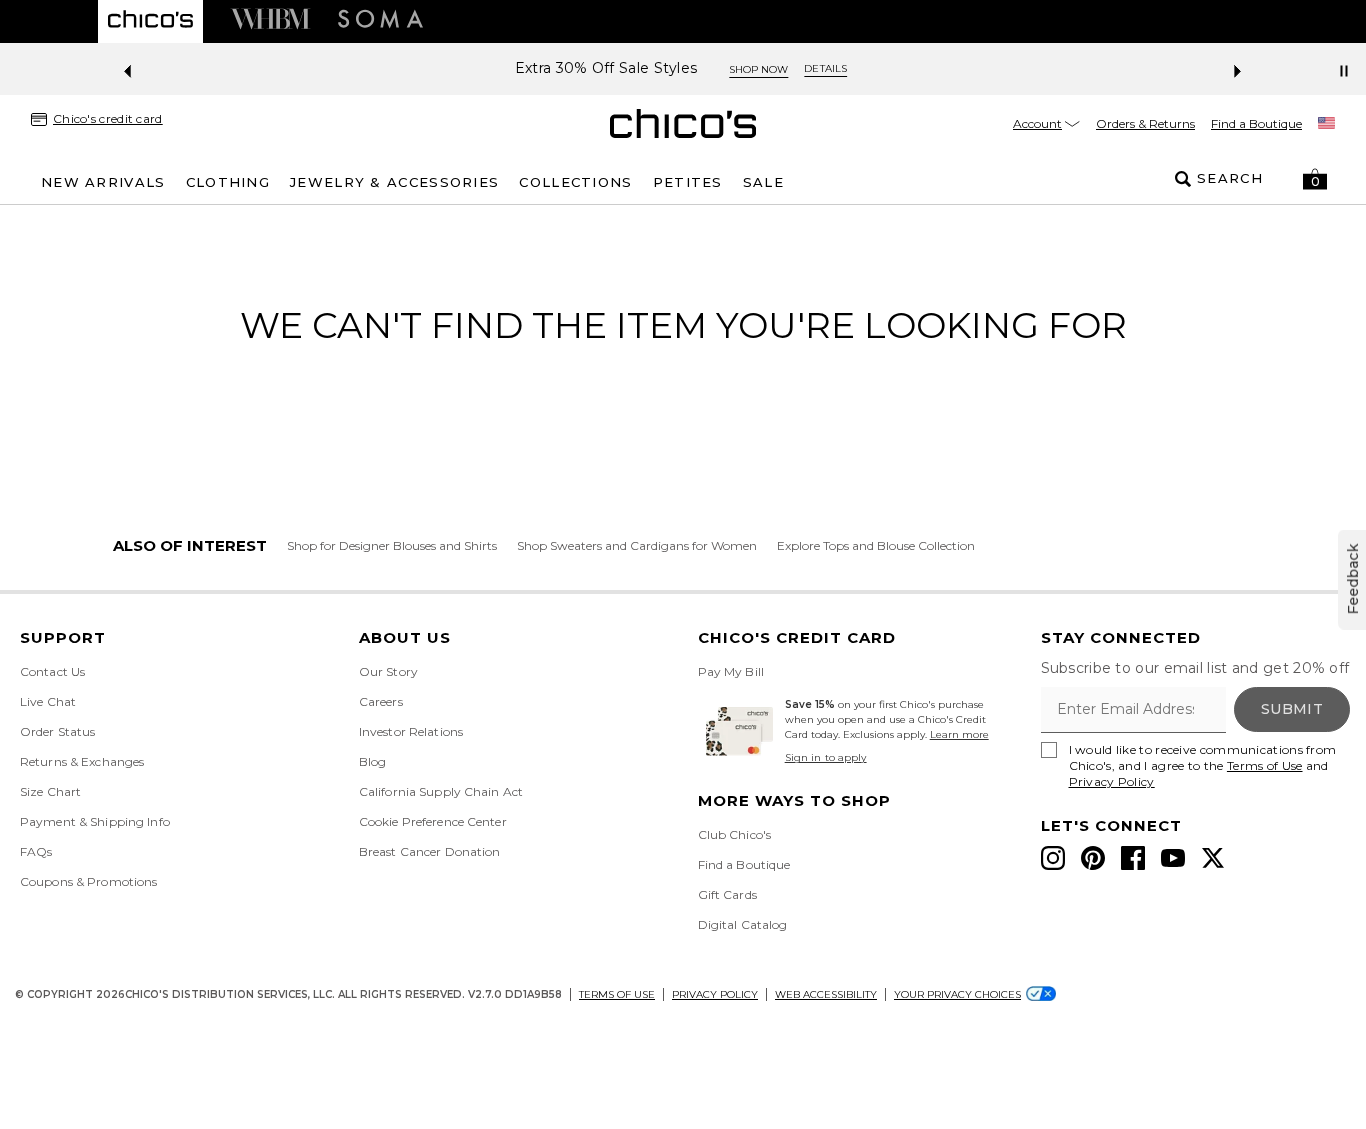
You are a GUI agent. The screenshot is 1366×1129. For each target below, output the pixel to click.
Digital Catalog (743, 924)
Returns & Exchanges (82, 761)
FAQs (36, 851)
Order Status (57, 731)
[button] (1315, 179)
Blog (372, 761)
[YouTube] (1173, 858)
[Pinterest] (1093, 858)
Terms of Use (1265, 765)
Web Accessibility (826, 994)
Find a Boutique (1256, 123)
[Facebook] (1133, 858)
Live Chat (48, 701)
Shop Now (961, 69)
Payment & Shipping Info (95, 821)
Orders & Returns (1145, 123)
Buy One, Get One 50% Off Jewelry (772, 68)
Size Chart (50, 791)
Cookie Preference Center (433, 821)
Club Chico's (734, 834)
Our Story (388, 671)
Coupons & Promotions (88, 881)
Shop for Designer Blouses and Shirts (392, 545)
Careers (381, 701)
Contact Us (52, 671)
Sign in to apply (826, 757)
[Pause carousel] (1344, 71)
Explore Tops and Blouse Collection (876, 545)
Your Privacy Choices (957, 994)
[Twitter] (1213, 858)
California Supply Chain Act (441, 791)
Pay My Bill (731, 671)
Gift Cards (727, 894)
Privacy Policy (1112, 781)
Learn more (959, 734)
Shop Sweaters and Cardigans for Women (637, 545)
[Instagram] (1053, 858)
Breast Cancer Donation (430, 851)
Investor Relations (411, 731)
